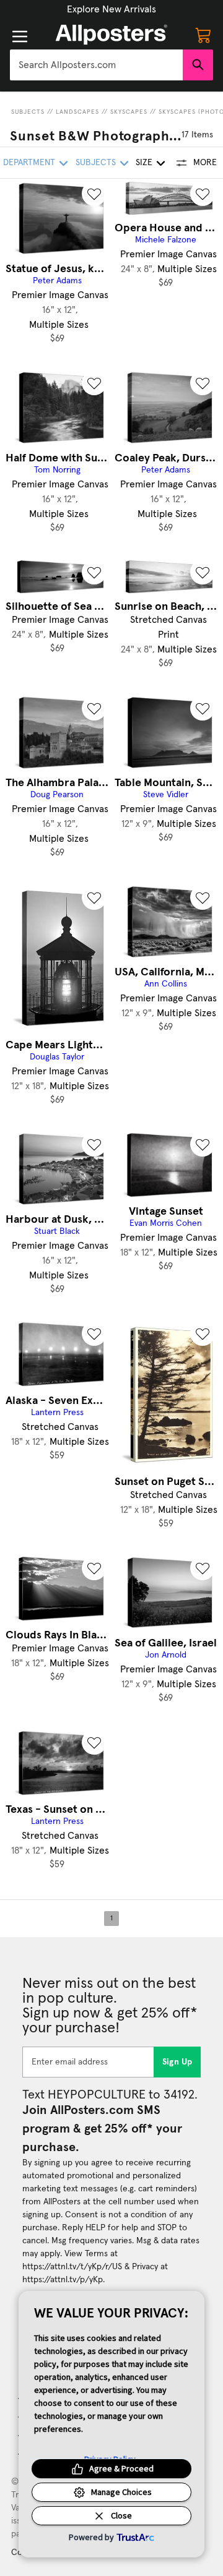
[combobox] (96, 65)
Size (144, 163)
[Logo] (111, 35)
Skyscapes (129, 112)
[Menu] (20, 36)
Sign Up (177, 2062)
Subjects (28, 112)
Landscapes (77, 112)
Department (29, 163)
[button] (111, 9)
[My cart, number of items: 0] (203, 35)
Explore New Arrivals (111, 9)
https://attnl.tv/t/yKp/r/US (72, 2267)
